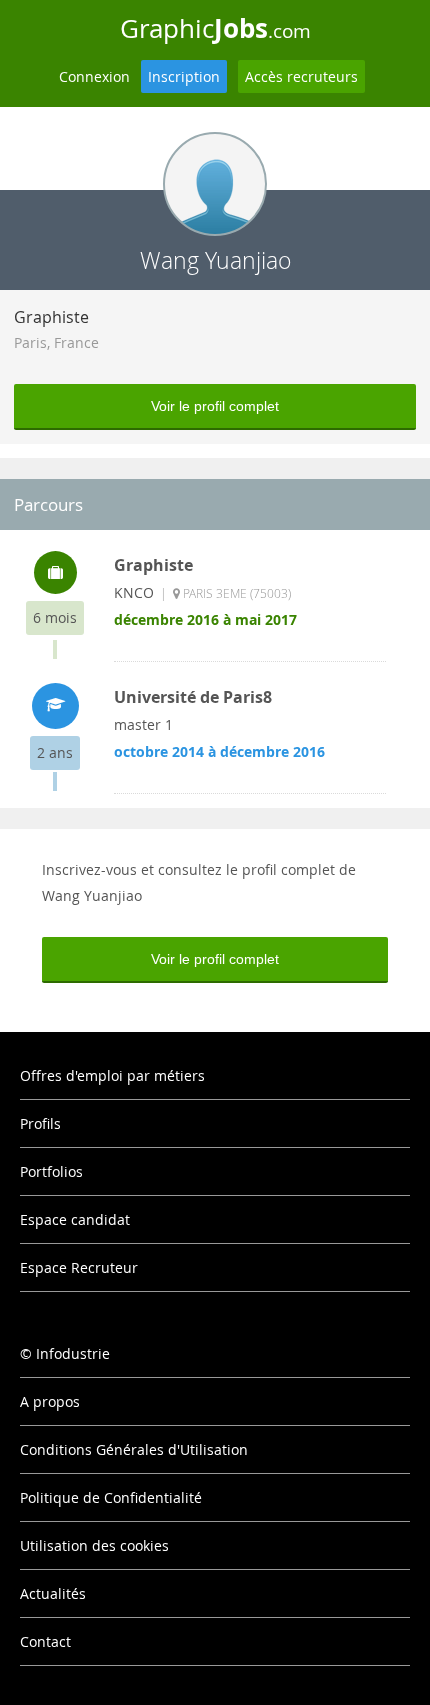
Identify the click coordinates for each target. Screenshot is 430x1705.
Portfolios (51, 1171)
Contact (45, 1641)
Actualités (53, 1593)
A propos (50, 1401)
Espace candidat (75, 1219)
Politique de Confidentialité (111, 1497)
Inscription (184, 76)
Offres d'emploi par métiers (112, 1075)
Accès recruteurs (301, 76)
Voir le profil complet (215, 406)
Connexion (94, 76)
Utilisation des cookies (94, 1545)
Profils (40, 1123)
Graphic (215, 28)
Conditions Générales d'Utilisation (134, 1449)
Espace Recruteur (79, 1267)
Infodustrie (73, 1353)
